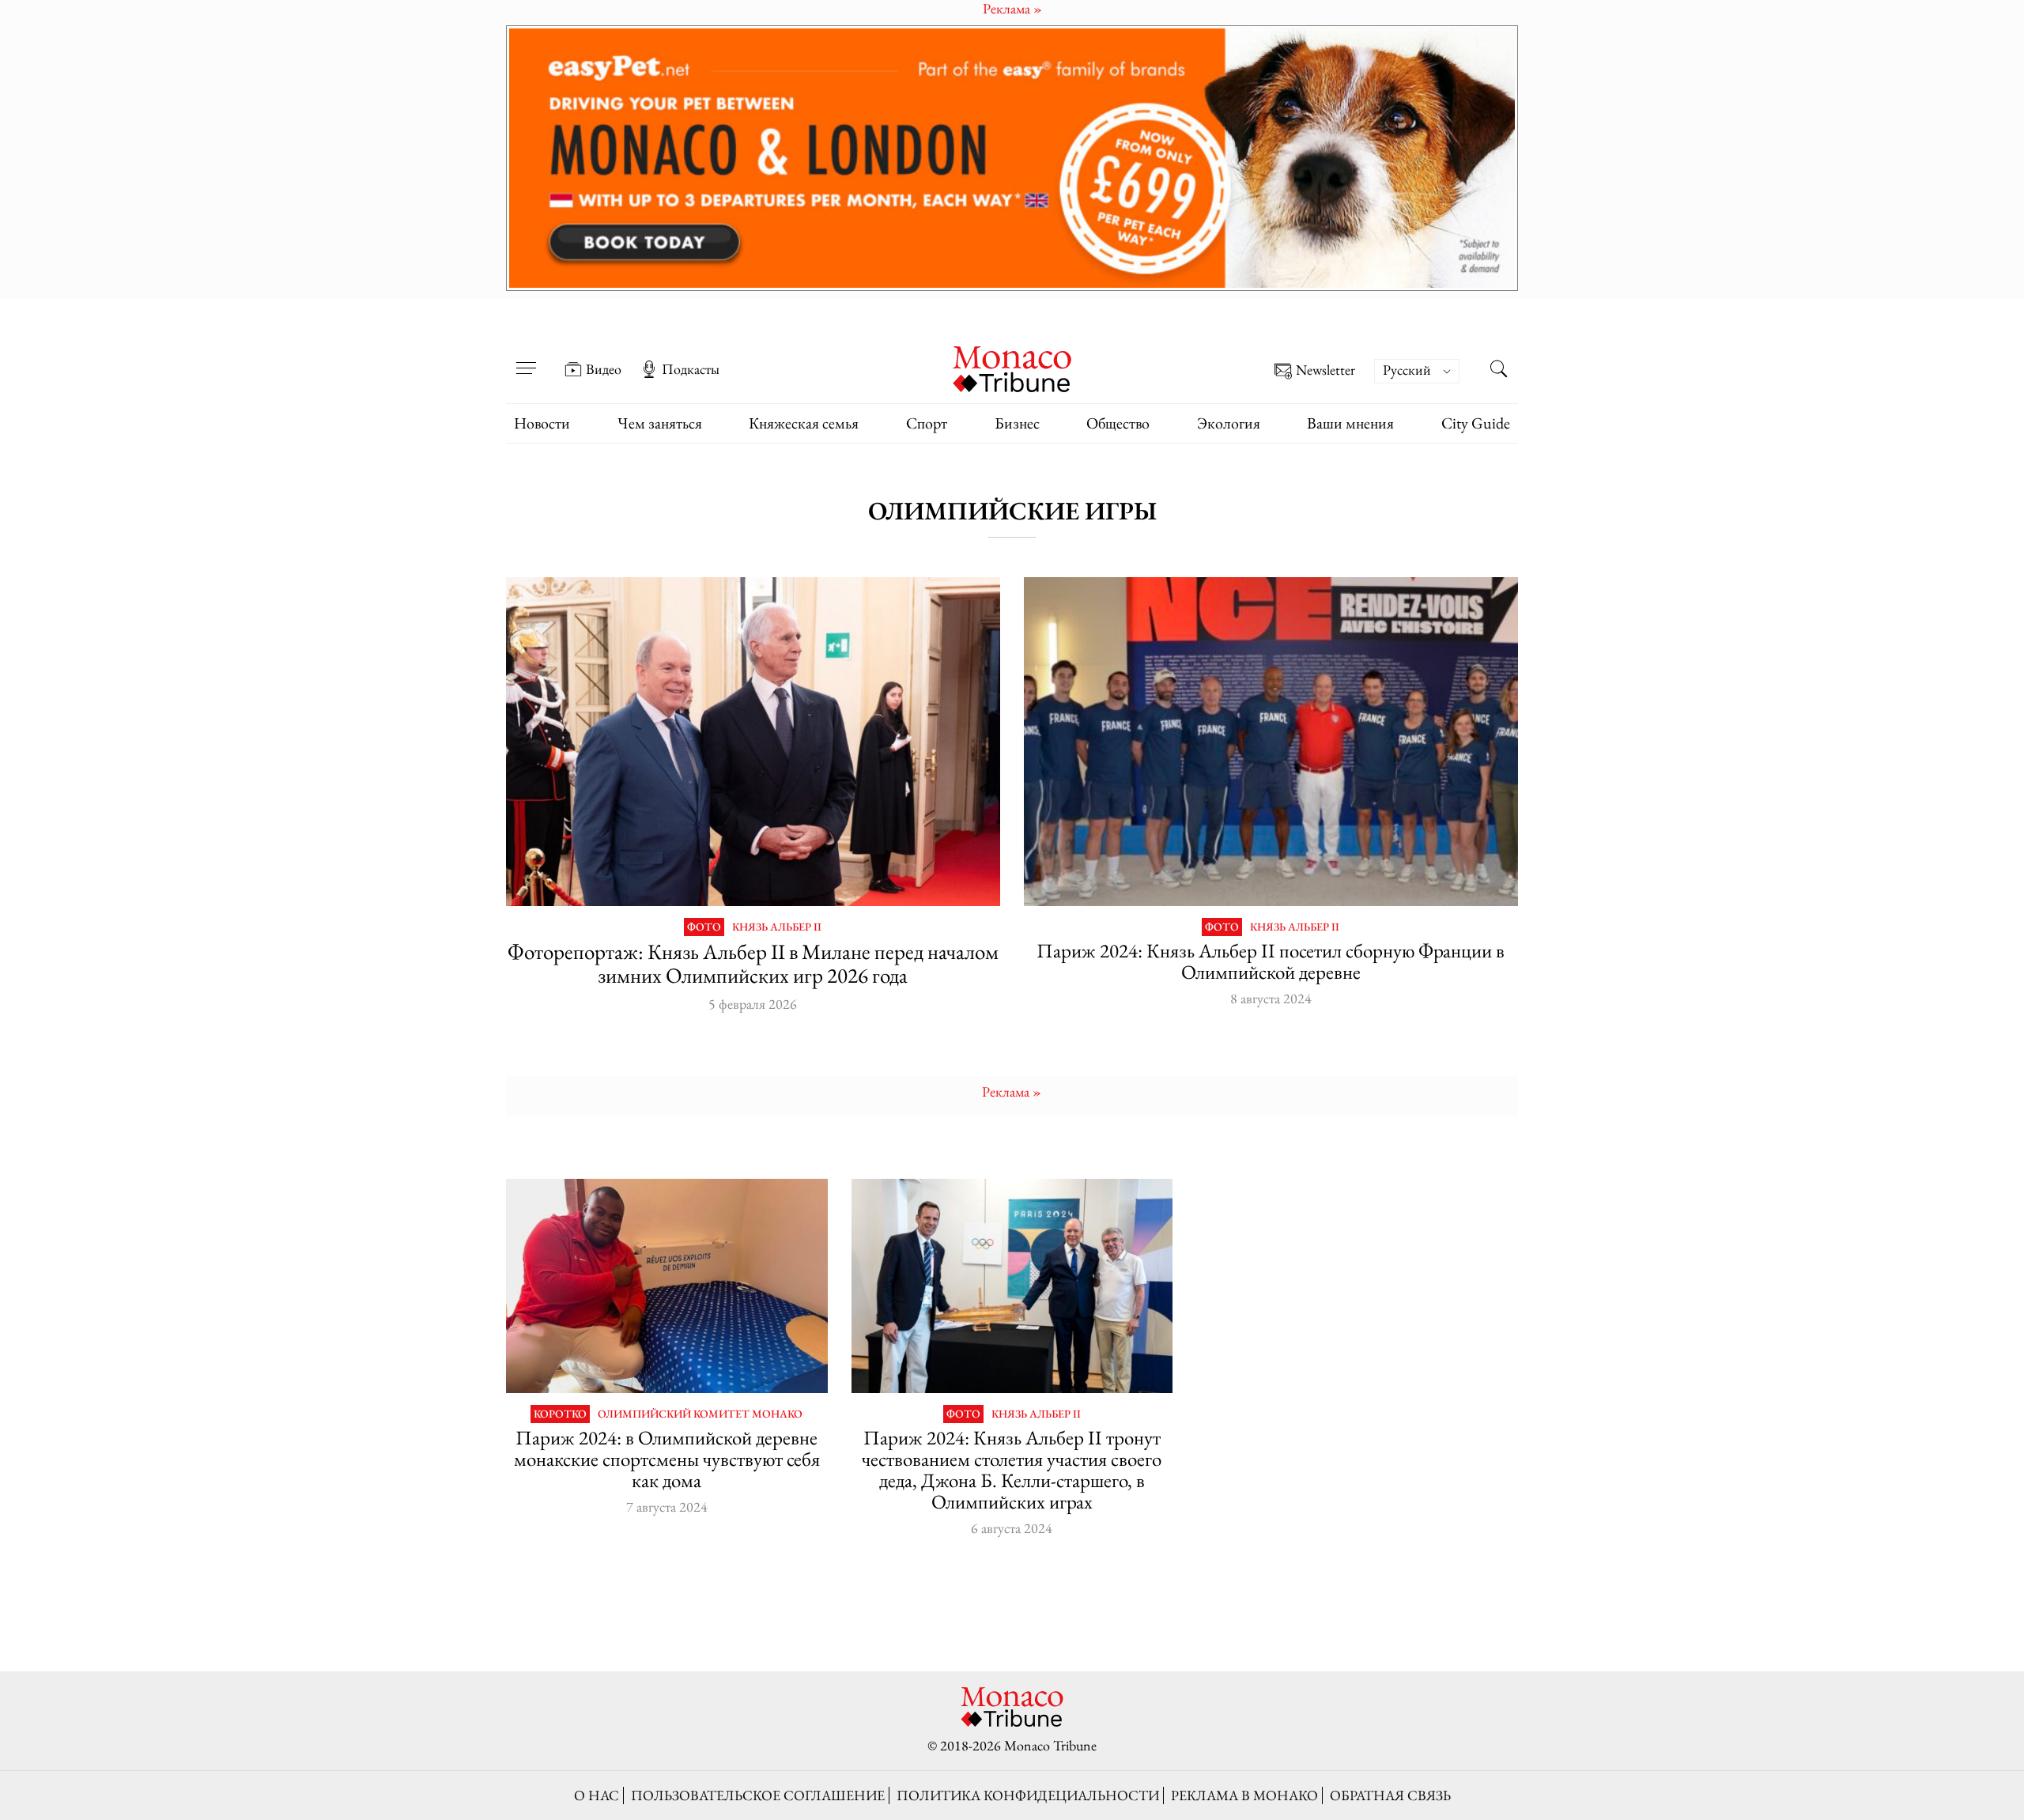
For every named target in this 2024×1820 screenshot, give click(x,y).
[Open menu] (526, 358)
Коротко (560, 1414)
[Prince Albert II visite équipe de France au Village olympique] (1271, 742)
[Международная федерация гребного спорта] (1012, 1286)
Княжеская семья (804, 423)
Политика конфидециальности (1028, 1795)
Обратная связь (1390, 1795)
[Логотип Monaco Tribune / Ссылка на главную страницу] (1012, 367)
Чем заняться (660, 423)
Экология (1229, 423)
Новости (542, 423)
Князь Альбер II (777, 927)
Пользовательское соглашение (758, 1795)
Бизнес (1017, 423)
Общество (1118, 423)
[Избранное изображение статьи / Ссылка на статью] (667, 1286)
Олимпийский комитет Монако (700, 1414)
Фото (704, 927)
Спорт (927, 423)
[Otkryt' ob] (1012, 158)
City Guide (1476, 423)
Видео (604, 369)
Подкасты (691, 369)
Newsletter (1325, 370)
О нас (597, 1795)
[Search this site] (1498, 371)
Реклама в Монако (1244, 1795)
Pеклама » (1012, 1091)
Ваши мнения (1350, 423)
